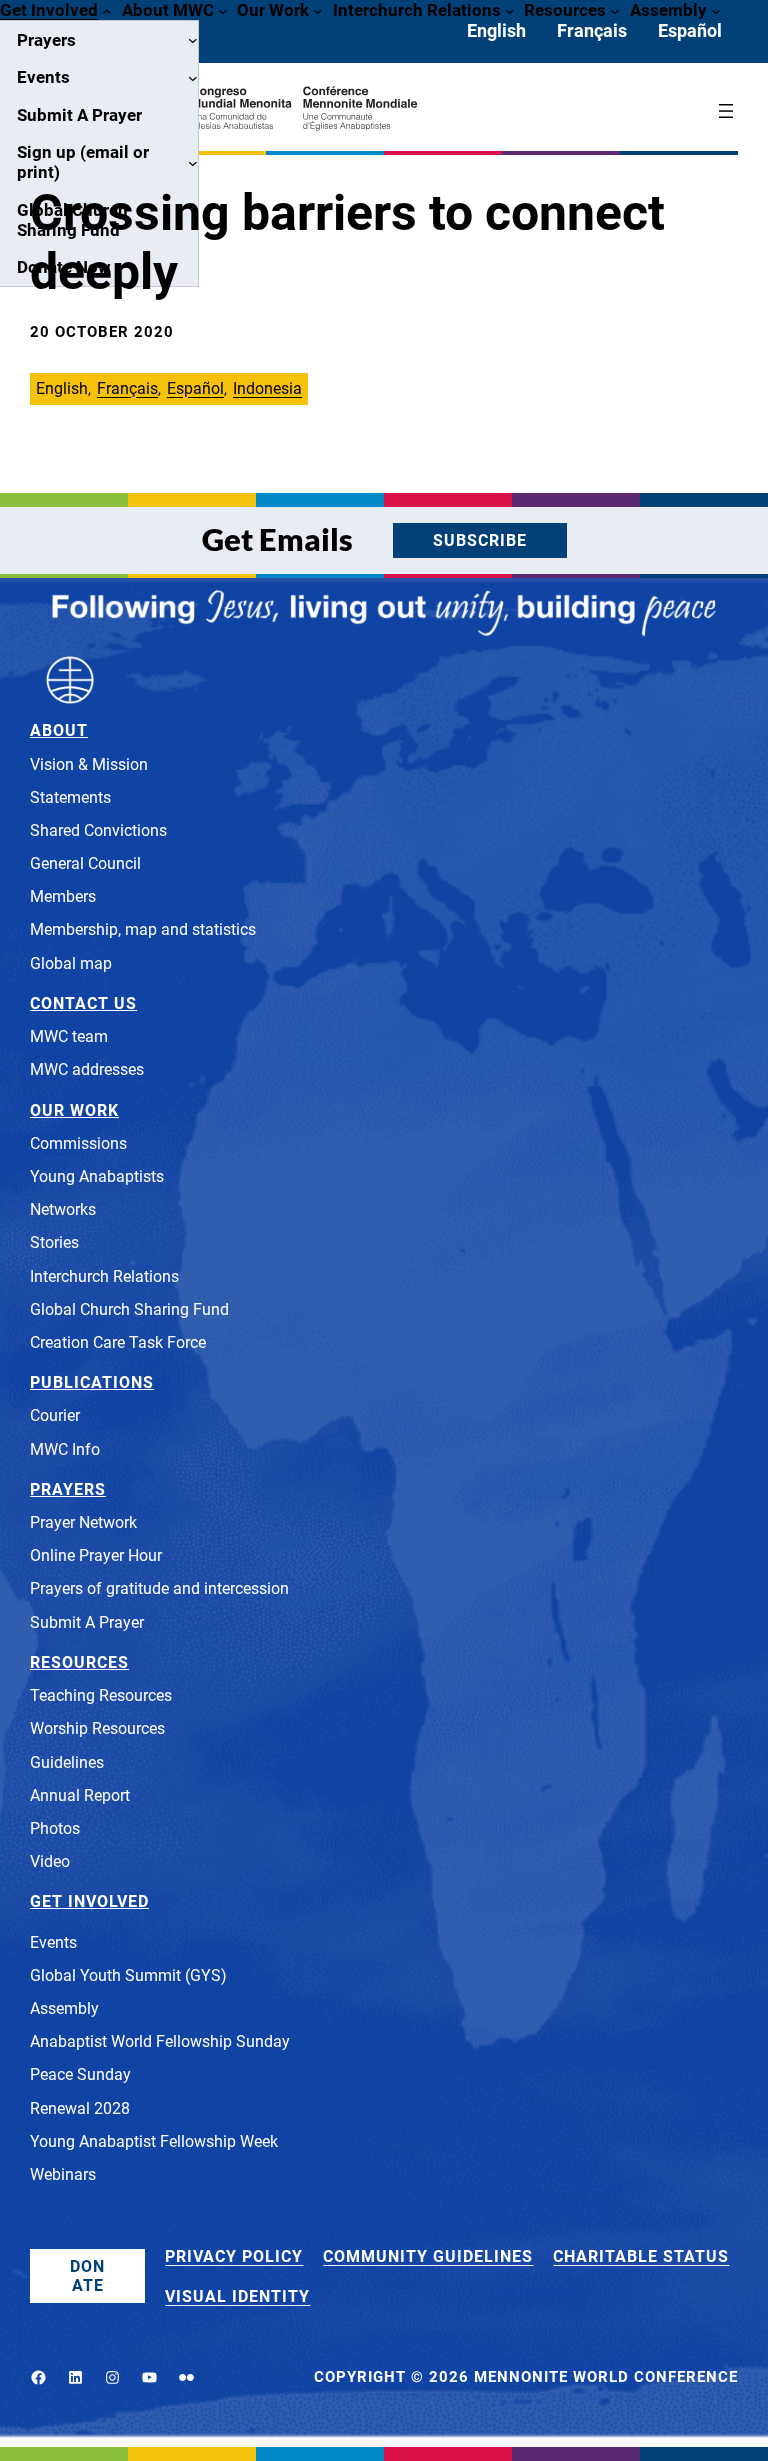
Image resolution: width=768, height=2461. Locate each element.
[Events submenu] (193, 78)
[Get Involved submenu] (107, 10)
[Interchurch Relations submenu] (510, 10)
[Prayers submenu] (193, 40)
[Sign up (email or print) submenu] (193, 162)
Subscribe (480, 540)
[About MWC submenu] (223, 10)
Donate (87, 2276)
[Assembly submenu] (716, 10)
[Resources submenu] (615, 10)
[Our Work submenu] (318, 10)
